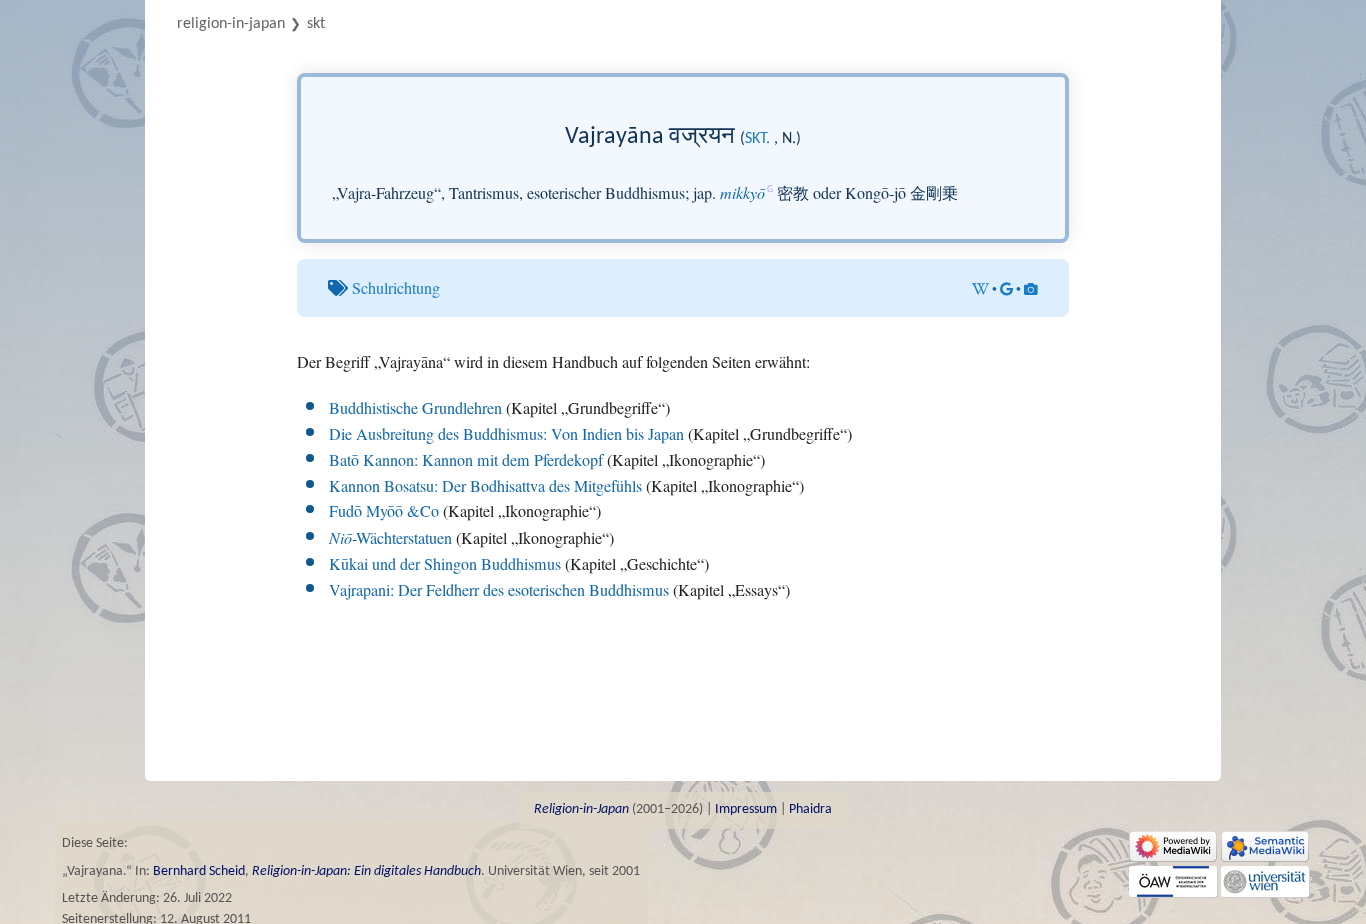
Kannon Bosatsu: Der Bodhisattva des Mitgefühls (485, 486)
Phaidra (810, 809)
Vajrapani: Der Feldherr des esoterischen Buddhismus (499, 590)
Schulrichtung (396, 288)
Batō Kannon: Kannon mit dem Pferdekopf (466, 460)
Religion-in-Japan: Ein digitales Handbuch (366, 871)
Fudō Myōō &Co (384, 511)
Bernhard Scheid (199, 871)
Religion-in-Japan (231, 24)
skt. (757, 139)
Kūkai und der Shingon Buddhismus (445, 564)
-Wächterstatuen (390, 538)
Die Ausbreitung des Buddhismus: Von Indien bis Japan (506, 434)
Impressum (746, 809)
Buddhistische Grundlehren (415, 408)
